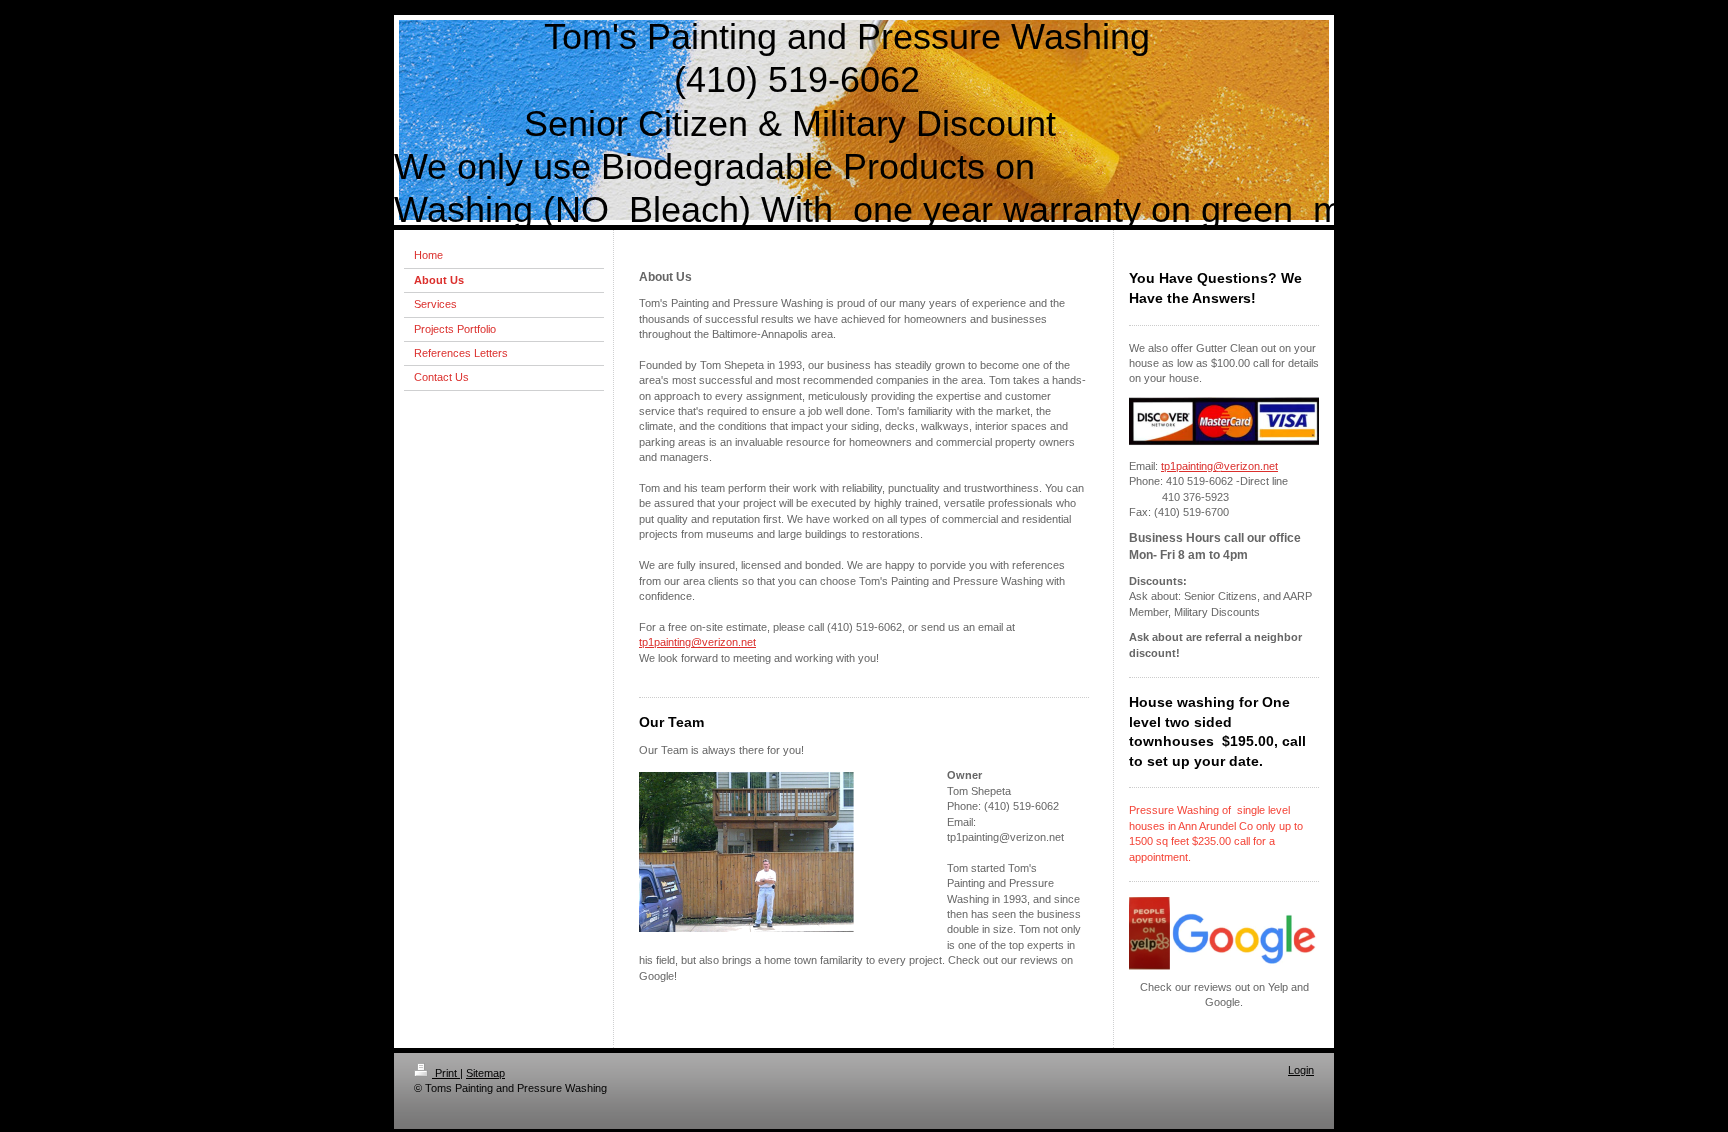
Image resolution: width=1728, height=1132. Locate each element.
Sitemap (485, 1073)
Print (446, 1073)
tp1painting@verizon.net (697, 642)
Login (1301, 1070)
